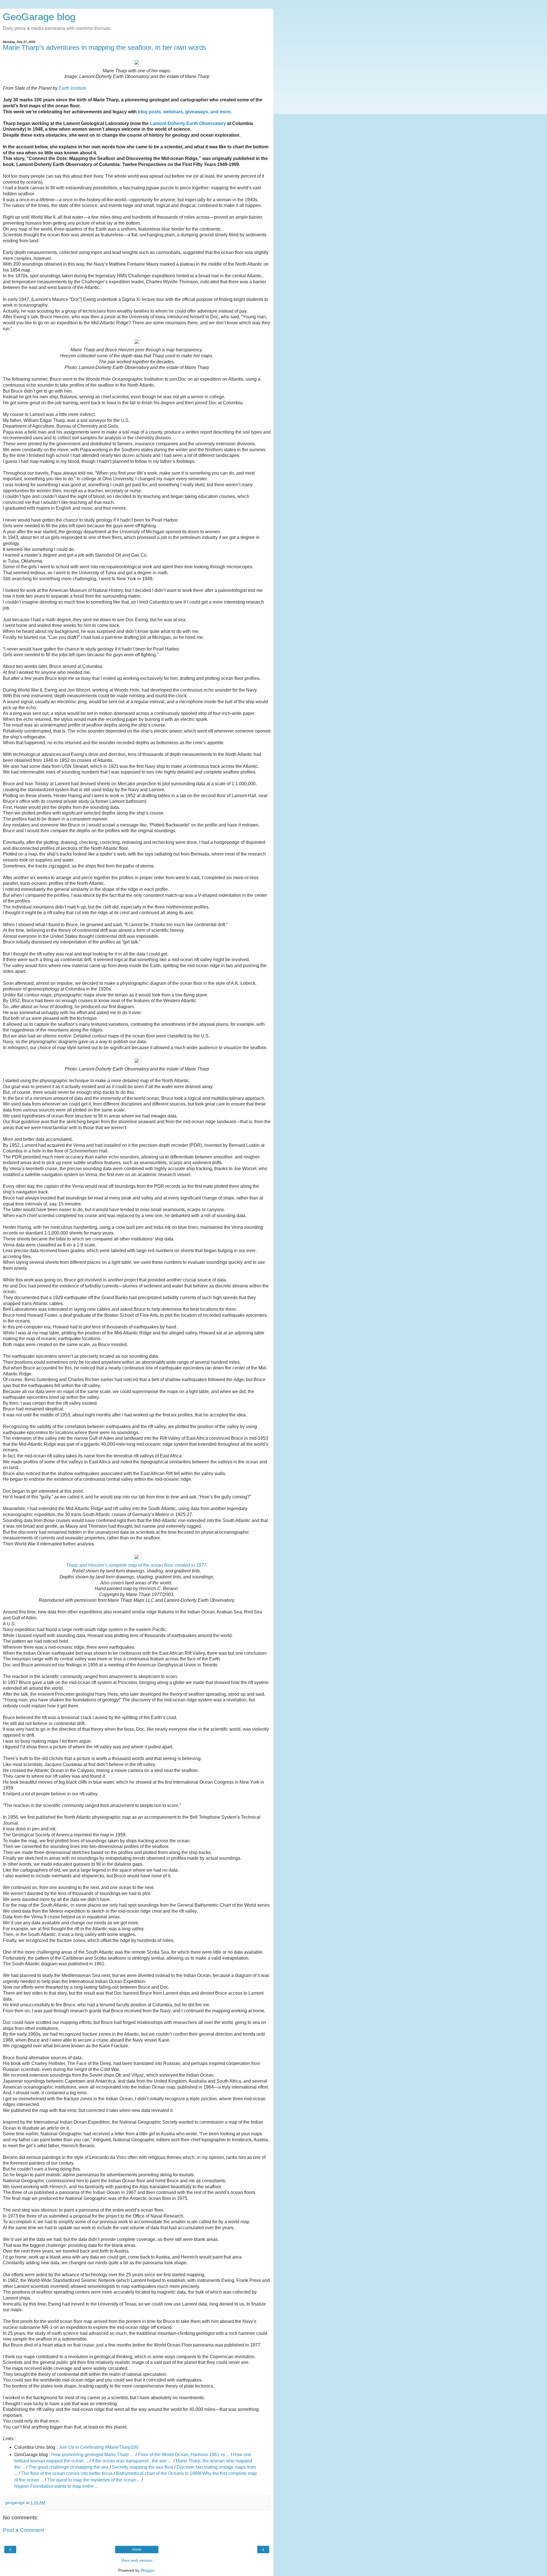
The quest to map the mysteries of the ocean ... (94, 2480)
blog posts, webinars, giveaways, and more (184, 112)
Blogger (148, 2570)
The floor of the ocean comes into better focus (67, 2473)
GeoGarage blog (39, 17)
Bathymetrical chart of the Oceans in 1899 (158, 2473)
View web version (137, 2560)
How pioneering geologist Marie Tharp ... (93, 2455)
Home (137, 2550)
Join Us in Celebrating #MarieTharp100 (99, 2447)
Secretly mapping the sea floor (143, 2467)
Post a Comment (23, 2530)
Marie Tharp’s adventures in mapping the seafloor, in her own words (105, 47)
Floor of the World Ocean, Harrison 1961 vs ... (184, 2455)
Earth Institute (73, 88)
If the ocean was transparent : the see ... (132, 2461)
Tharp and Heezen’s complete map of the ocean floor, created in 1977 (136, 1565)
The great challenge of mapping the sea (69, 2467)
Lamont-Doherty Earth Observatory (188, 123)
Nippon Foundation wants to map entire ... (56, 2486)
